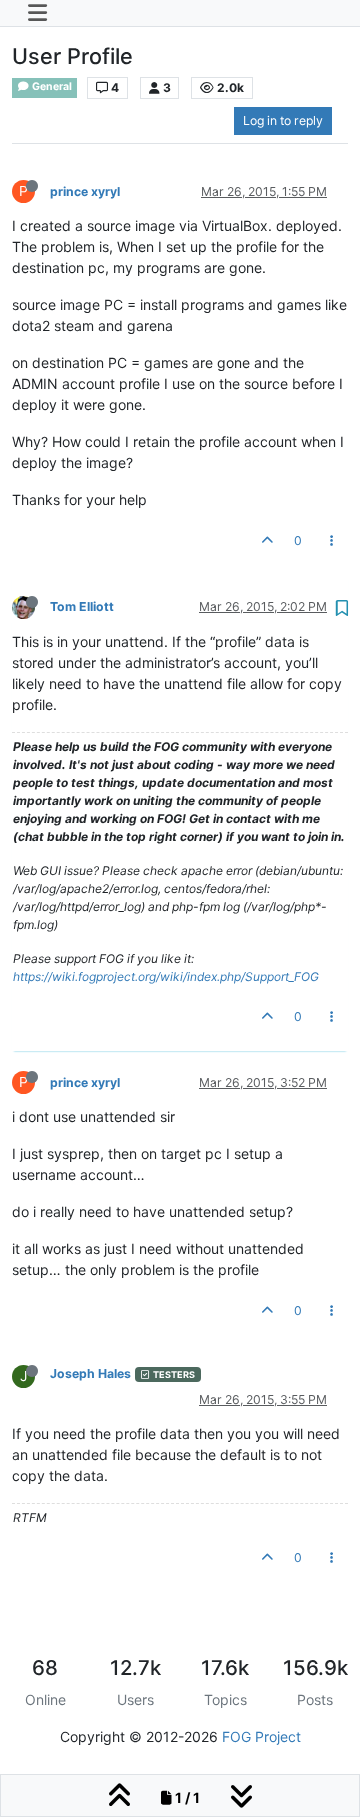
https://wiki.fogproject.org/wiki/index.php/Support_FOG (166, 976)
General (51, 86)
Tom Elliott (82, 606)
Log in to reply (283, 120)
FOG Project (261, 1736)
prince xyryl (85, 191)
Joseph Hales (90, 1373)
